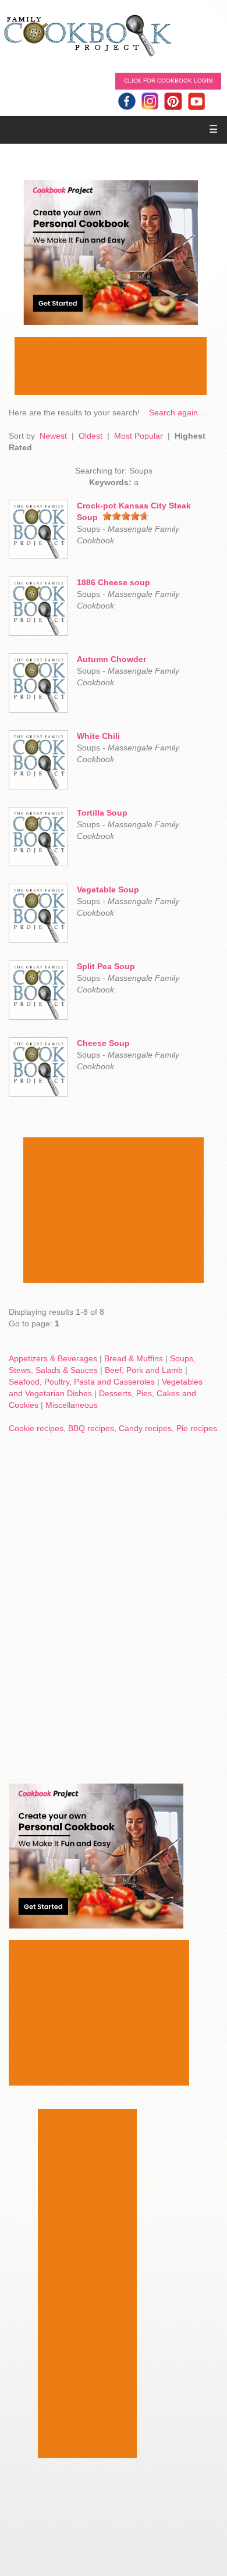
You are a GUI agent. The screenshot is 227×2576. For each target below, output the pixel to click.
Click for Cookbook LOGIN (168, 81)
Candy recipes (145, 1428)
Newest (53, 436)
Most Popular (139, 436)
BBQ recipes (91, 1428)
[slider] (126, 516)
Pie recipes (197, 1428)
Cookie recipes (36, 1428)
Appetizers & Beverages (53, 1358)
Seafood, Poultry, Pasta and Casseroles (82, 1382)
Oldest (91, 436)
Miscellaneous (72, 1405)
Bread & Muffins (134, 1358)
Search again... (177, 412)
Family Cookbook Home (87, 36)
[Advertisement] (111, 366)
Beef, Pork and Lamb (144, 1370)
